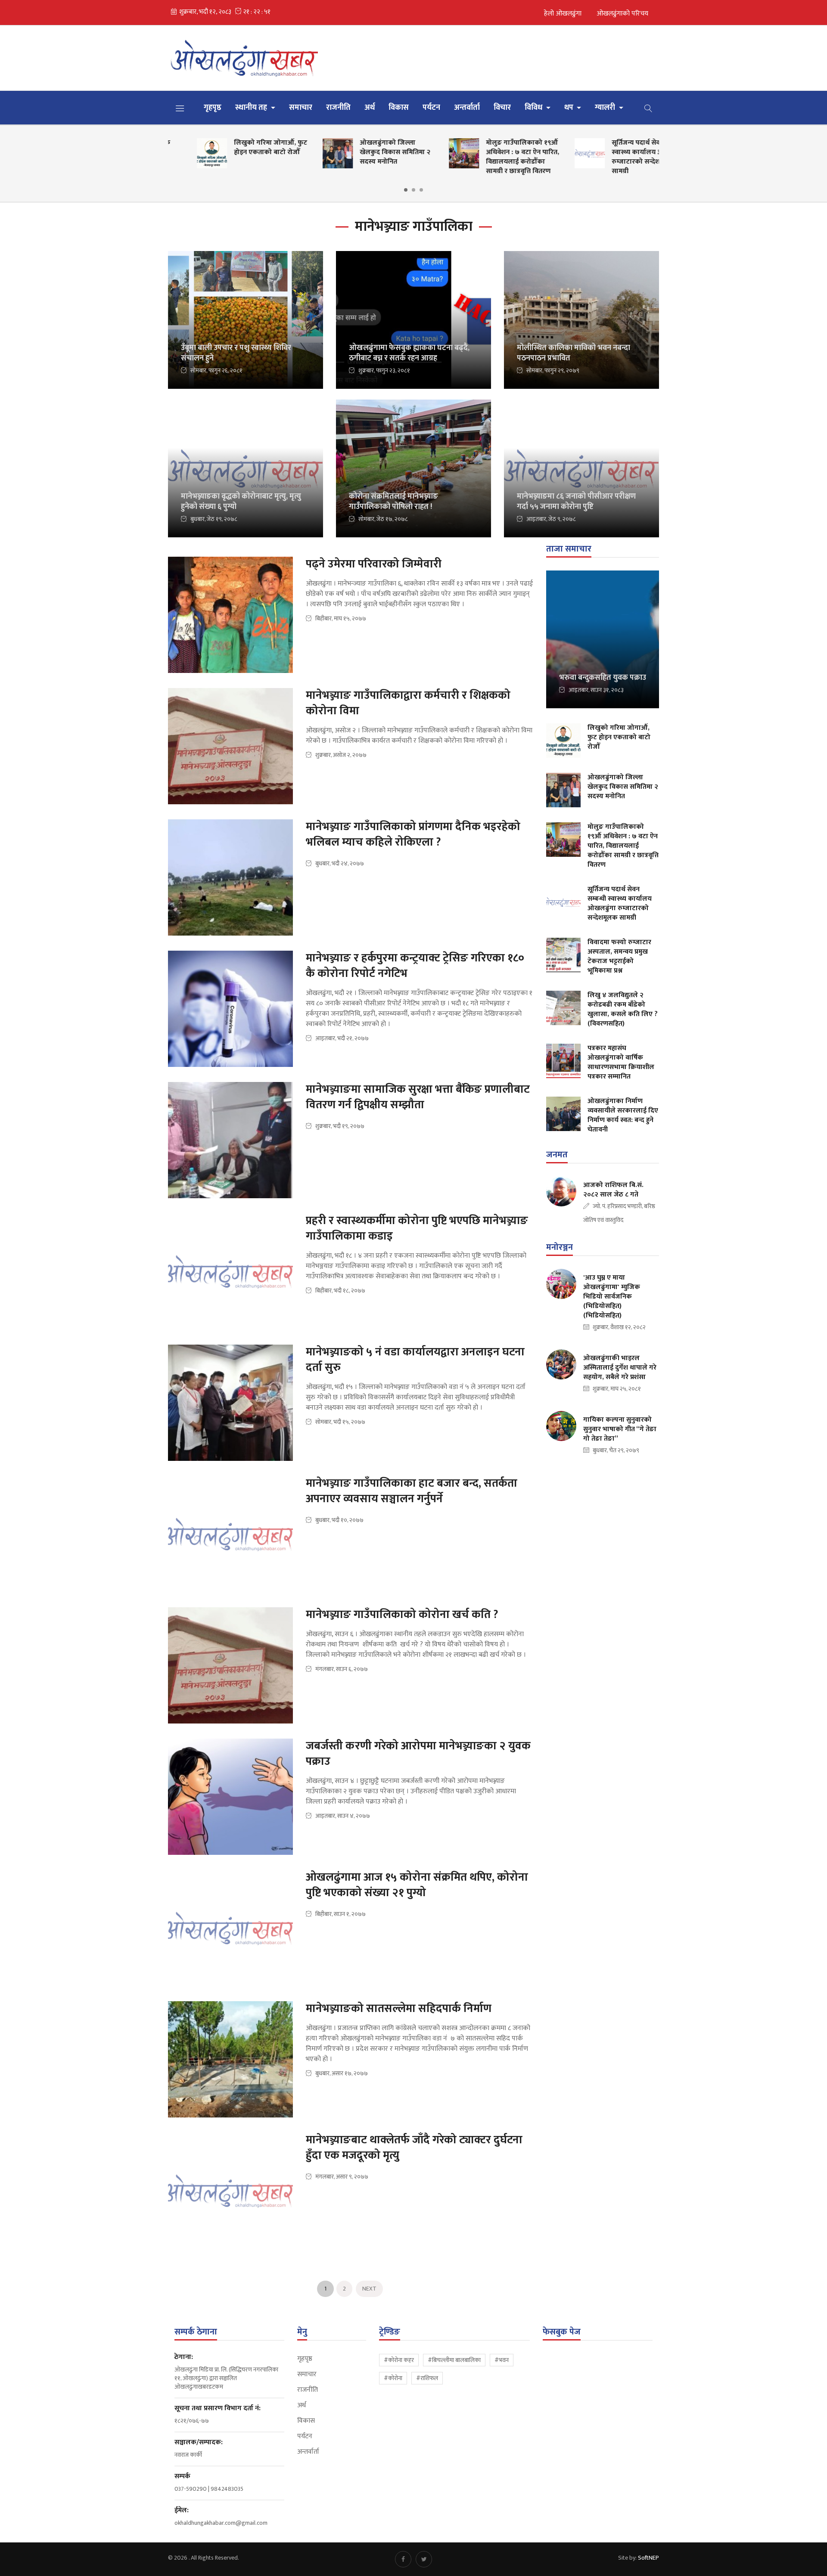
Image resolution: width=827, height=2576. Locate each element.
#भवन (502, 2360)
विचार (502, 108)
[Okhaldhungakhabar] (246, 58)
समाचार (301, 108)
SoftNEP (648, 2558)
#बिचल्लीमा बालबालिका (454, 2360)
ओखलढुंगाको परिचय (622, 14)
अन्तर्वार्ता (467, 108)
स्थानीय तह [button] (252, 108)
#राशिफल (427, 2378)
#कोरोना (393, 2378)
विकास (399, 108)
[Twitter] (424, 2559)
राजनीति (338, 108)
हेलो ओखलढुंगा (563, 14)
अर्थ (370, 108)
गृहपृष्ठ (213, 108)
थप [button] (570, 108)
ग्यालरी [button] (606, 108)
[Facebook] (403, 2559)
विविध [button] (534, 108)
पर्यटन (431, 108)
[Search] (648, 108)
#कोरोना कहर (399, 2360)
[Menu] (180, 108)
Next (369, 2289)
